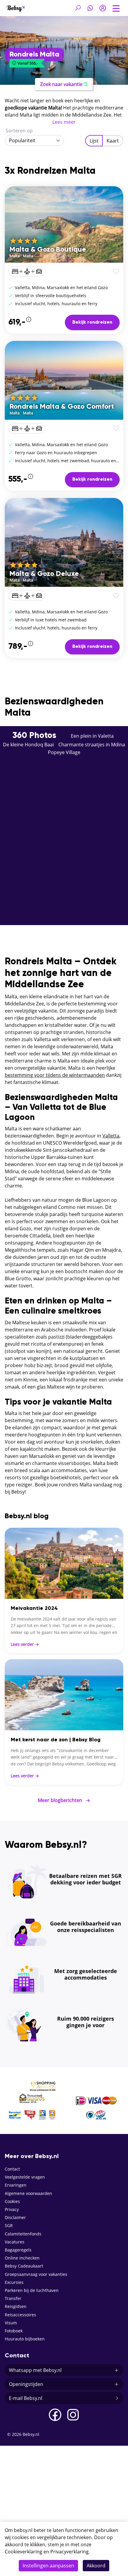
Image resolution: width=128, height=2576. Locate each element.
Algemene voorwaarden (28, 2193)
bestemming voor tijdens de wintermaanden (55, 1075)
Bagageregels (18, 2250)
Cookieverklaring (24, 2552)
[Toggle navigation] (116, 8)
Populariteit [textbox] (22, 140)
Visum (11, 2323)
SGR (9, 2225)
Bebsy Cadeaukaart (24, 2266)
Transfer (13, 2298)
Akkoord (96, 2566)
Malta (15, 256)
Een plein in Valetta (92, 736)
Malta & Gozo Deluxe (44, 574)
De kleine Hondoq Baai (28, 745)
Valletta (111, 1136)
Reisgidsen (16, 2306)
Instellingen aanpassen (48, 2566)
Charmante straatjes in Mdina (92, 745)
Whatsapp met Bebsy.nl (35, 2370)
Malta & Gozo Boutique (48, 250)
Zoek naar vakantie (61, 84)
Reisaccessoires (20, 2315)
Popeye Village (64, 752)
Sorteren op (19, 131)
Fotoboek (14, 2331)
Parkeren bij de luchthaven (32, 2290)
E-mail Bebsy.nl (26, 2398)
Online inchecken (22, 2258)
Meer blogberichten (64, 1800)
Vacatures (15, 2242)
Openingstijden (26, 2384)
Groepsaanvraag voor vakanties (36, 2274)
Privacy (12, 2209)
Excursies (14, 2282)
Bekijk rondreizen (92, 322)
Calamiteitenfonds (23, 2234)
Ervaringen (16, 2185)
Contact (12, 2169)
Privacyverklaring (70, 2552)
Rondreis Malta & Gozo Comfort (62, 407)
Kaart (113, 141)
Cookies (12, 2201)
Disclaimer (15, 2217)
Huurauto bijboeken (25, 2339)
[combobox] (34, 140)
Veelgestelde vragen (25, 2177)
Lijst (94, 141)
